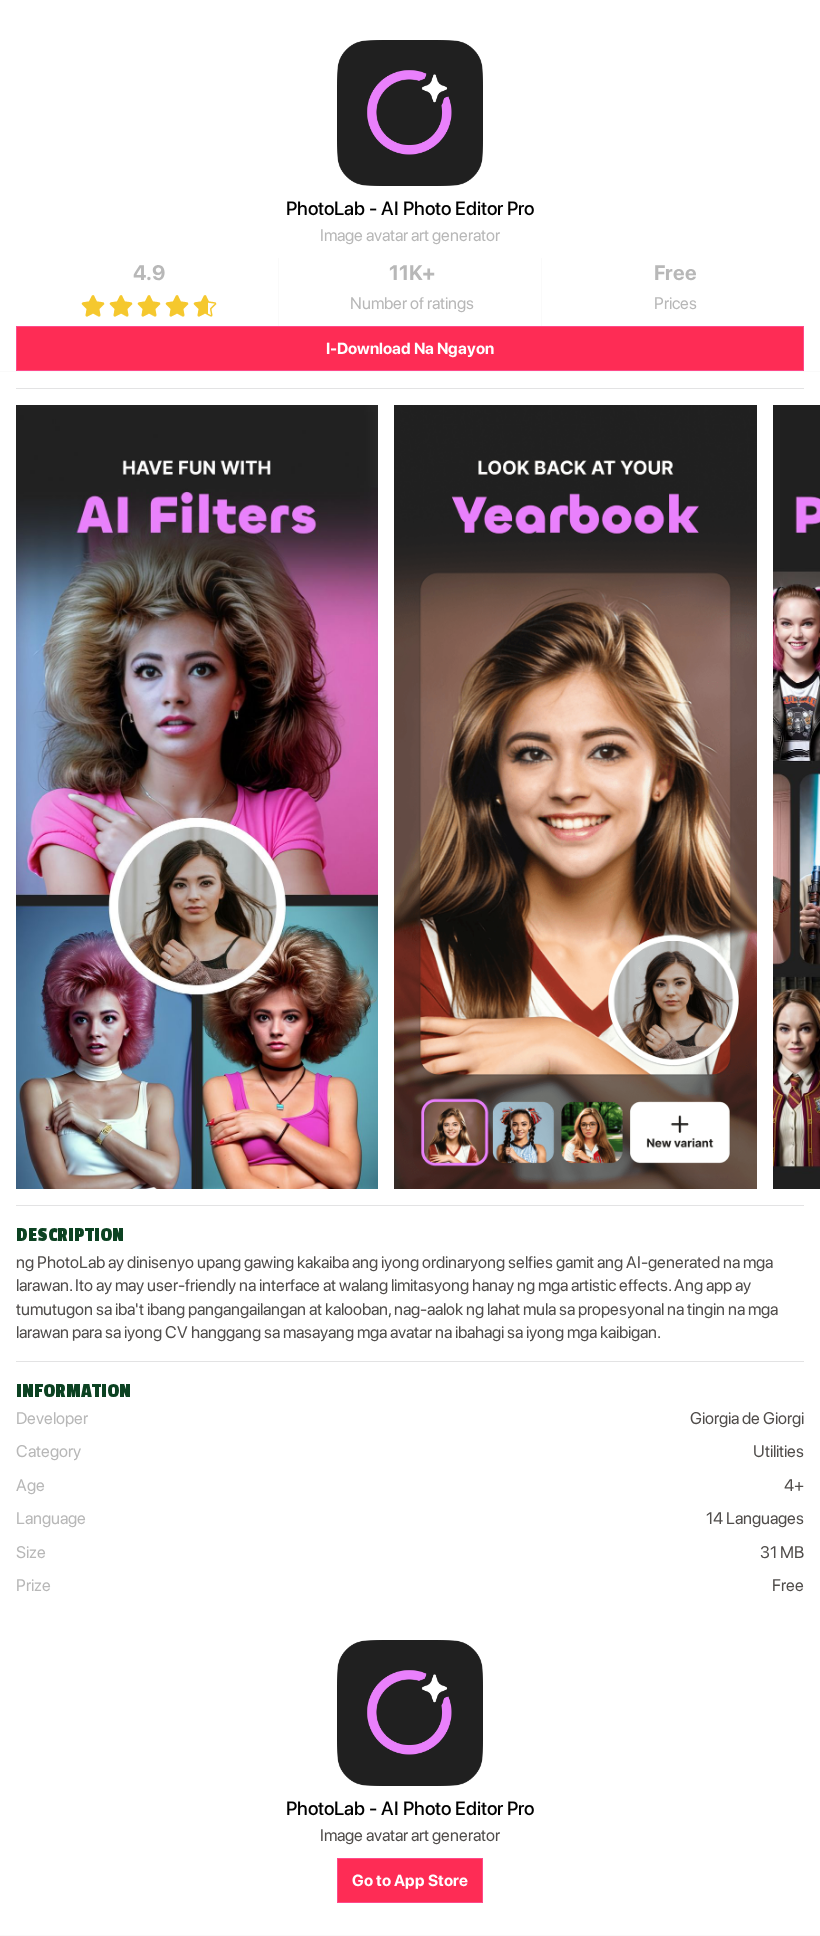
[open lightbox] (197, 797)
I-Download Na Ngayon (410, 348)
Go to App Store (410, 1880)
